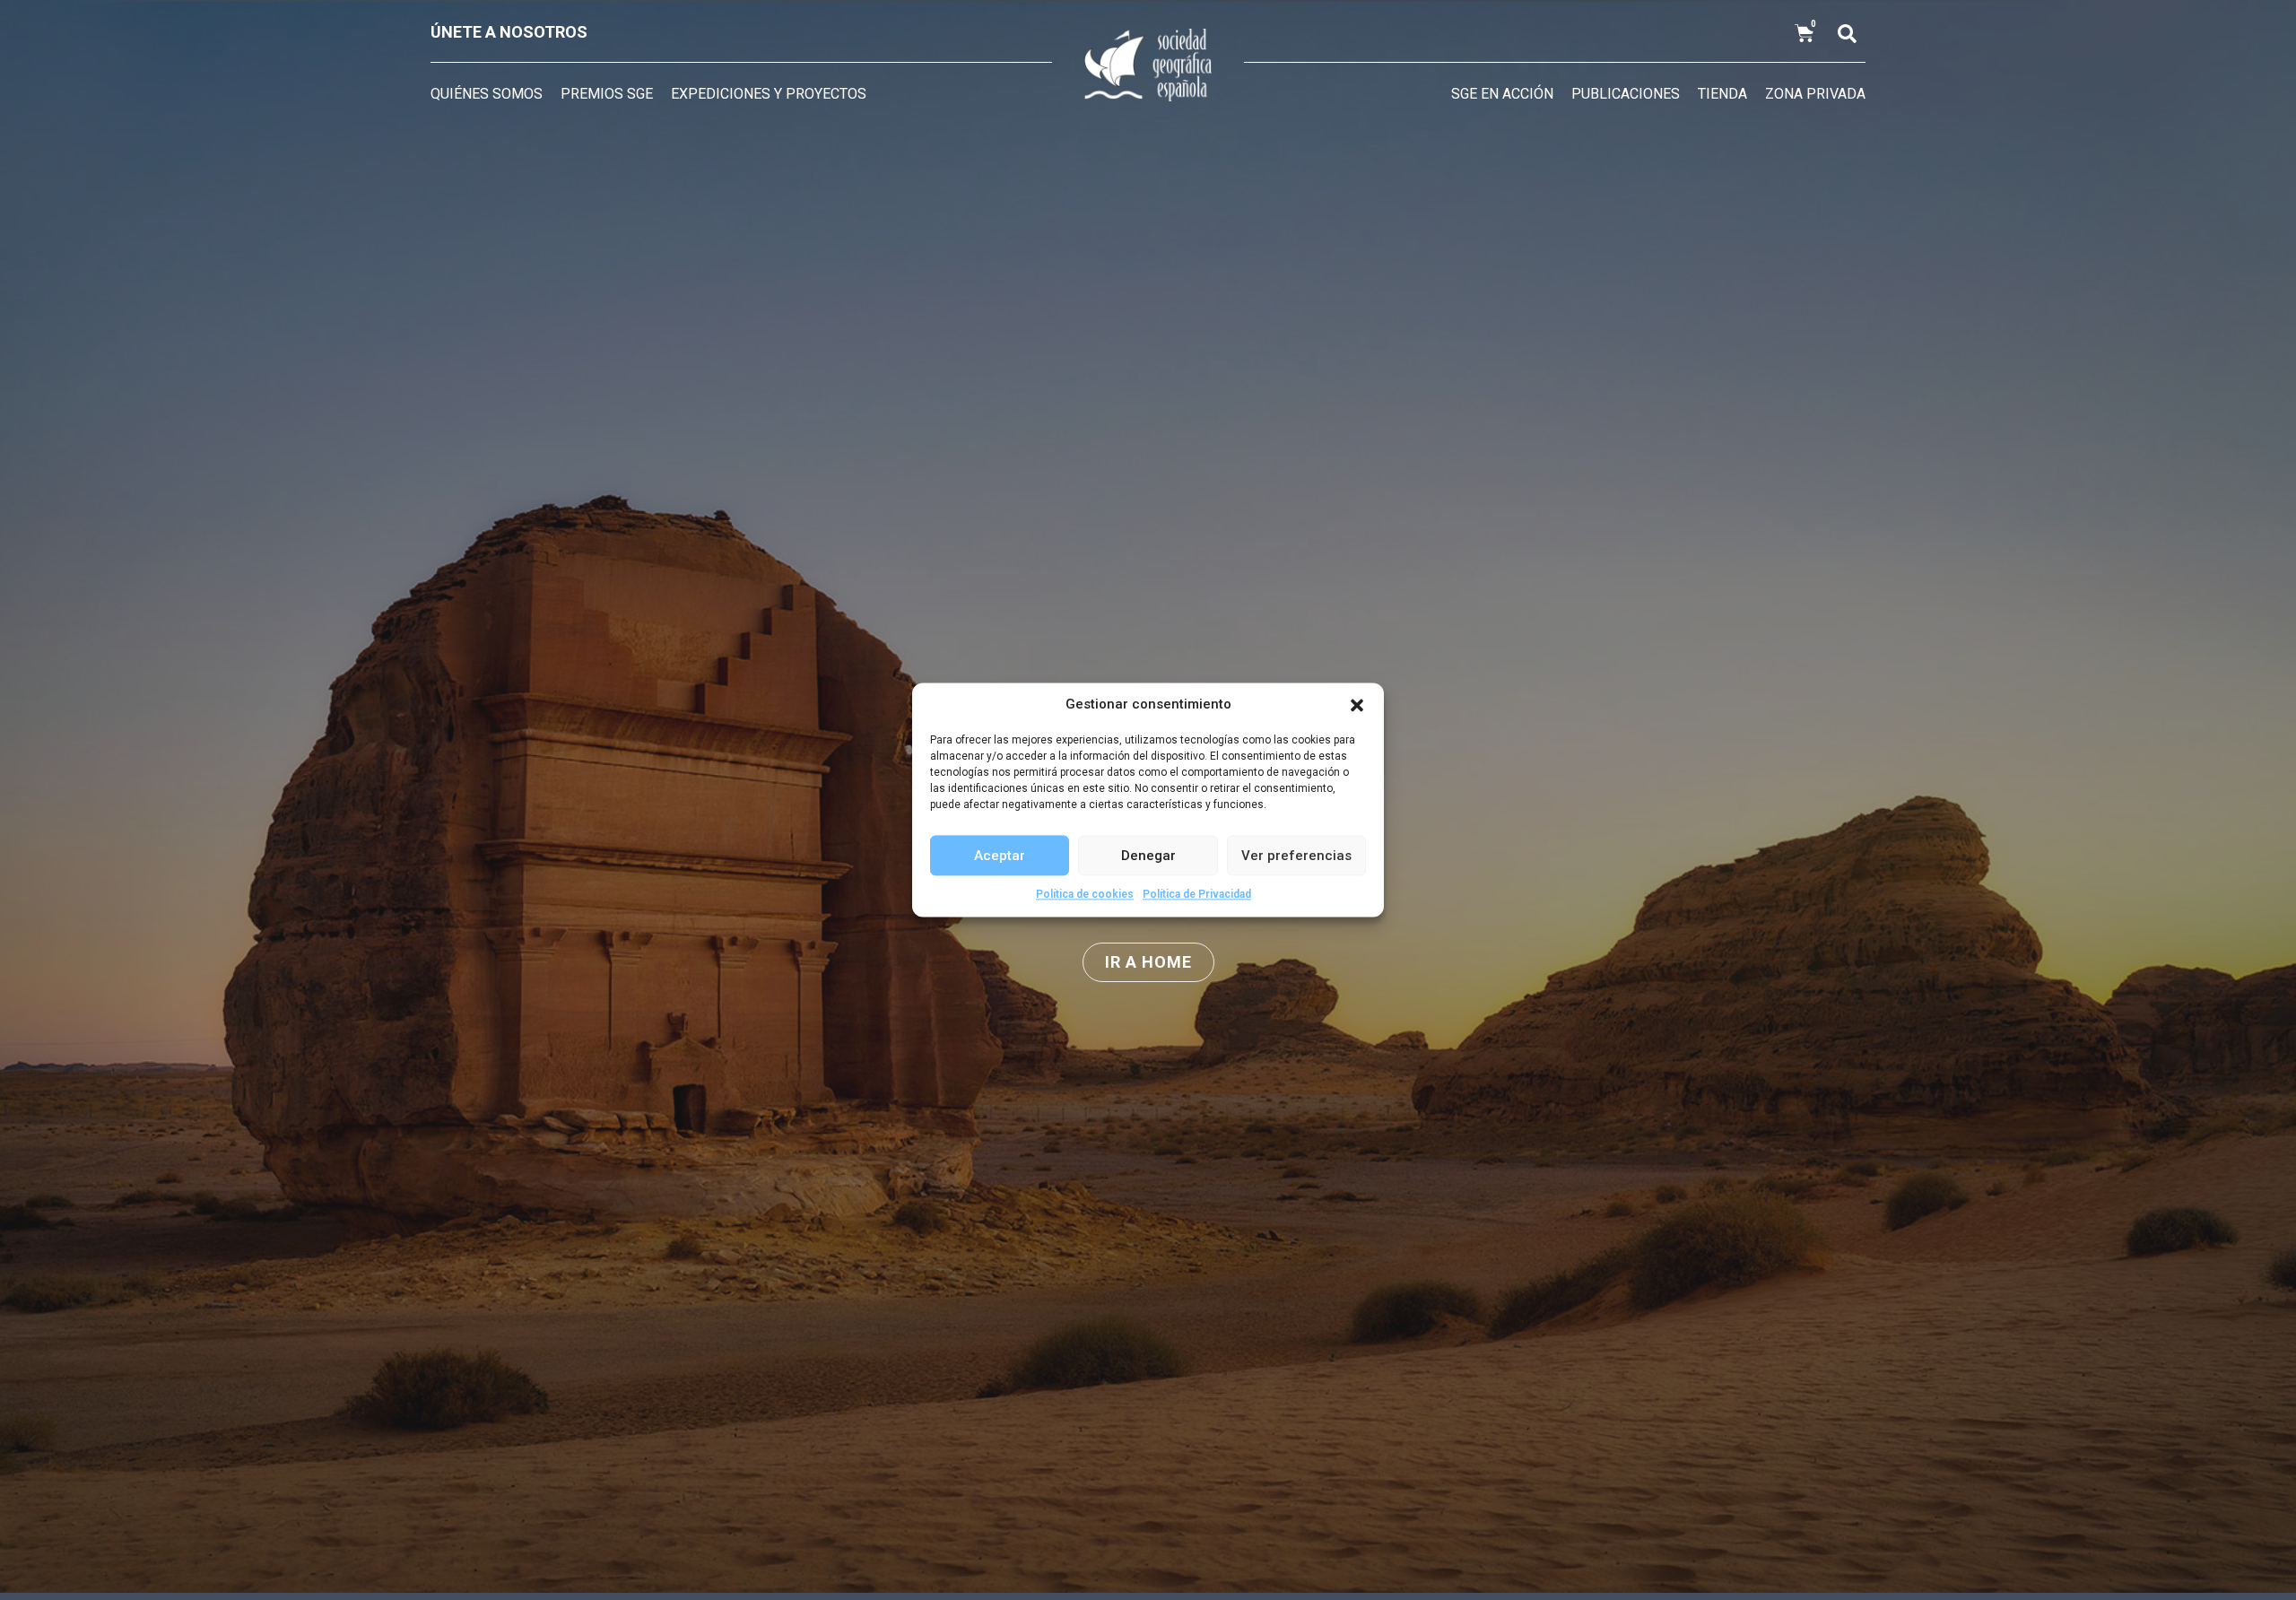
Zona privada (1815, 94)
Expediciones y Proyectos (769, 94)
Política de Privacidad (1197, 894)
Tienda (1722, 94)
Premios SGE (607, 94)
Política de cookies (1085, 894)
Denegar (1148, 856)
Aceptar (1000, 856)
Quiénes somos (487, 94)
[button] (1357, 705)
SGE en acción (1502, 94)
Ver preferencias (1296, 856)
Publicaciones (1626, 94)
